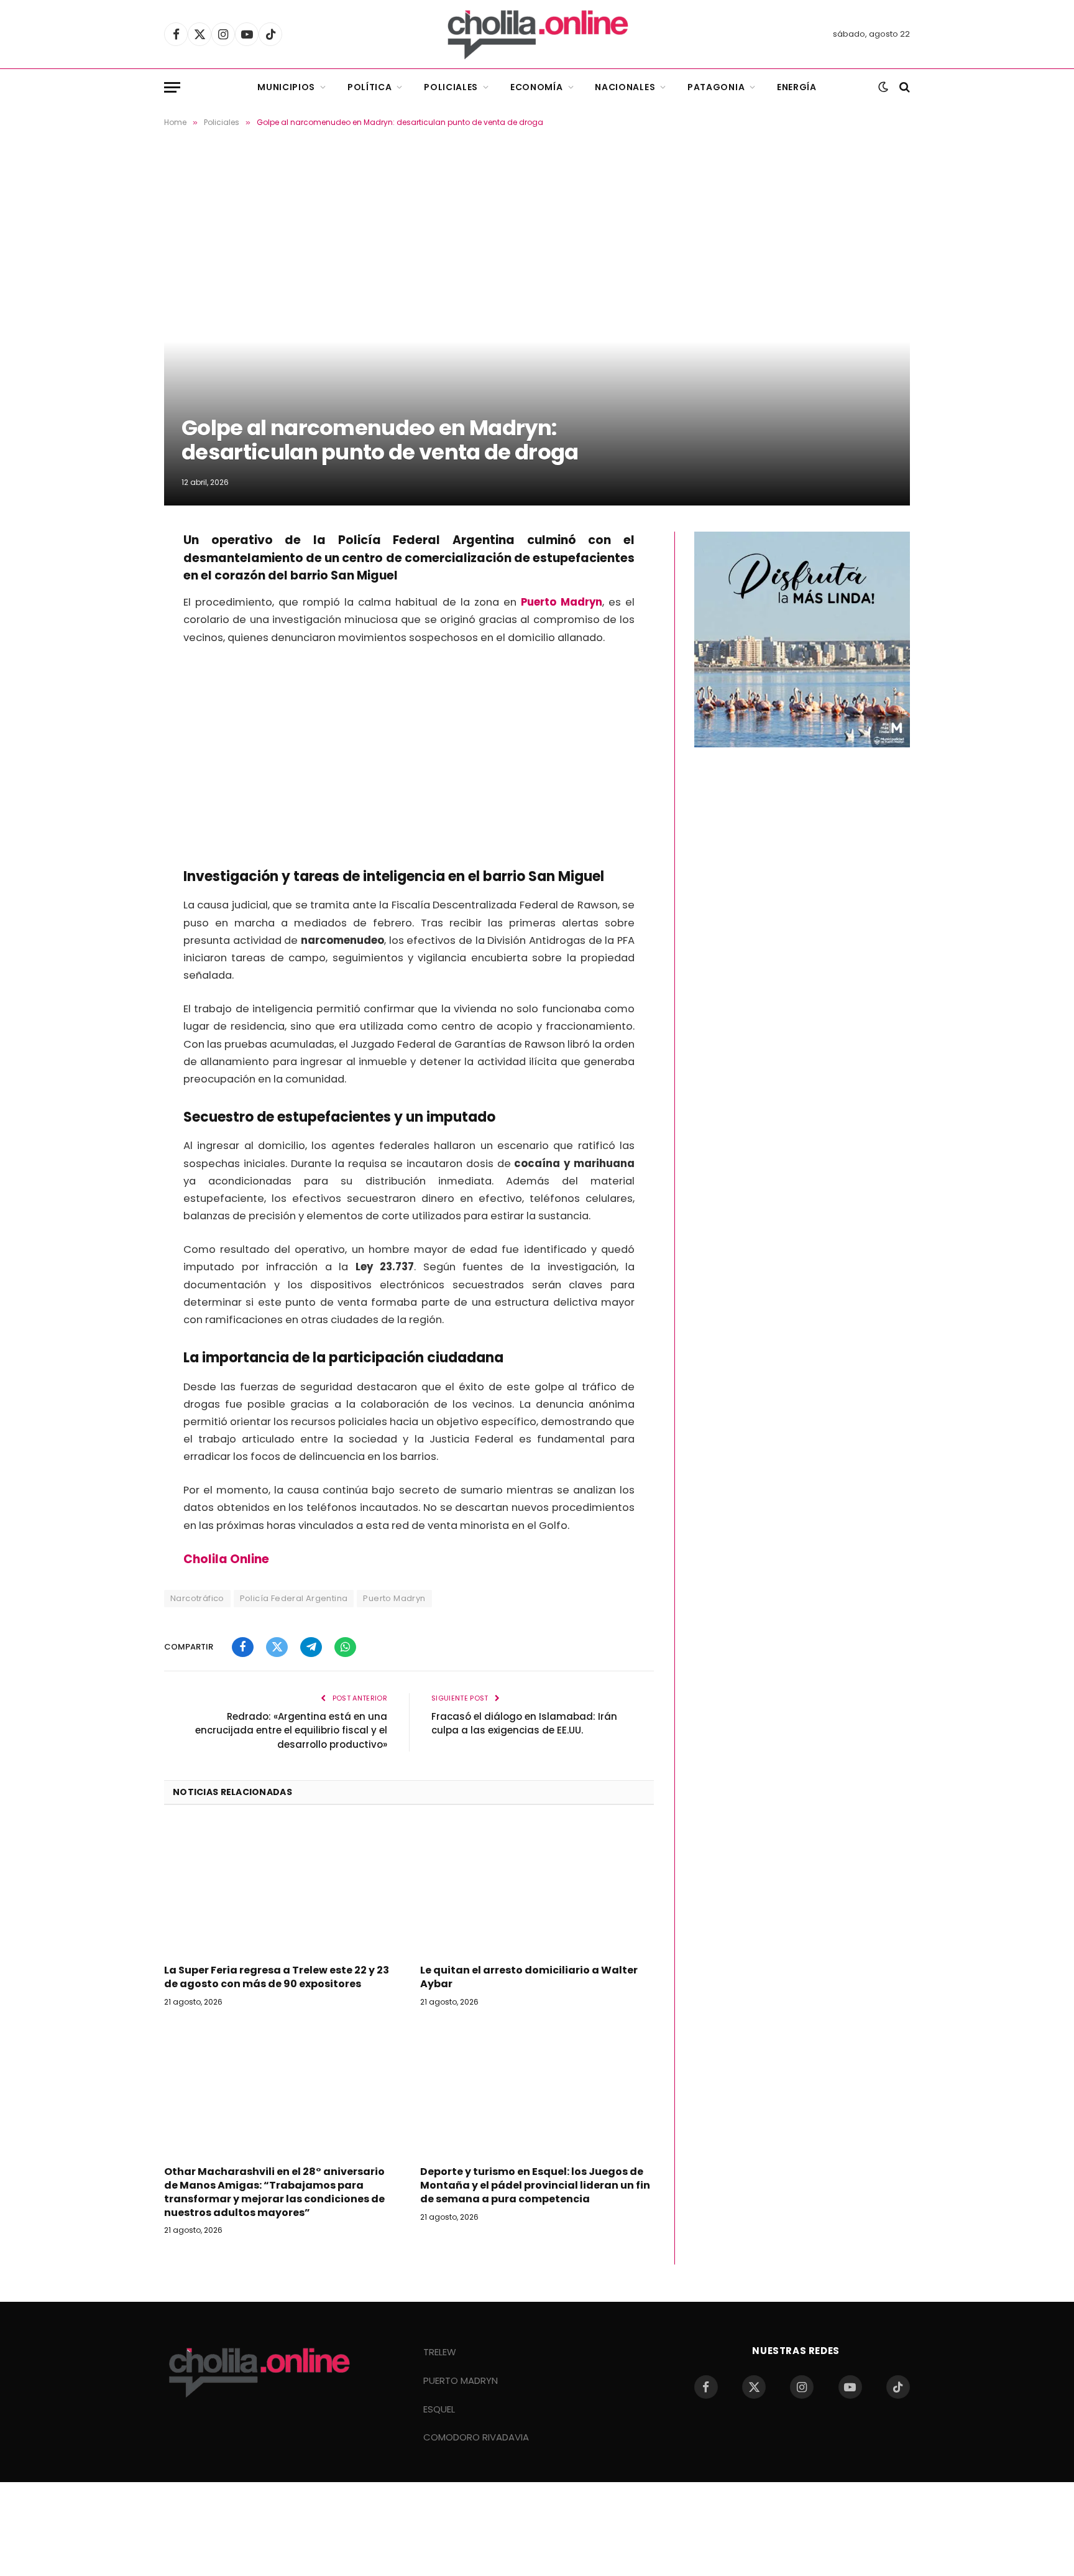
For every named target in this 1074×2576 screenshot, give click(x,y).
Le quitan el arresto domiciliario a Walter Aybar (529, 1977)
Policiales (451, 87)
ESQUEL (439, 2409)
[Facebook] (121, 547)
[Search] (903, 87)
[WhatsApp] (121, 642)
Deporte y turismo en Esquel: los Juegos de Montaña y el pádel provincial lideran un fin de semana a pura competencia (535, 2185)
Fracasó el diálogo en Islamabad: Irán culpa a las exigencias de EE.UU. (524, 1724)
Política (370, 87)
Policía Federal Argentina (294, 1598)
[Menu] (172, 87)
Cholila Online (227, 1559)
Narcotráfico (197, 1598)
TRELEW (440, 2352)
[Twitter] (121, 579)
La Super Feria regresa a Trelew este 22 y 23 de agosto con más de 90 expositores (277, 1977)
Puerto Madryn (394, 1598)
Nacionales (625, 87)
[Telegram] (121, 611)
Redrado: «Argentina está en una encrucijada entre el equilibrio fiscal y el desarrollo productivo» (291, 1730)
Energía (797, 87)
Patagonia (716, 87)
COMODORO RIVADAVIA (476, 2437)
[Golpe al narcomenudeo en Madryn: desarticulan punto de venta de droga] (537, 327)
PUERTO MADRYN (461, 2380)
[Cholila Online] (537, 34)
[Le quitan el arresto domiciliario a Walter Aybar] (537, 1888)
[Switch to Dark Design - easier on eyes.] (883, 87)
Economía (537, 87)
